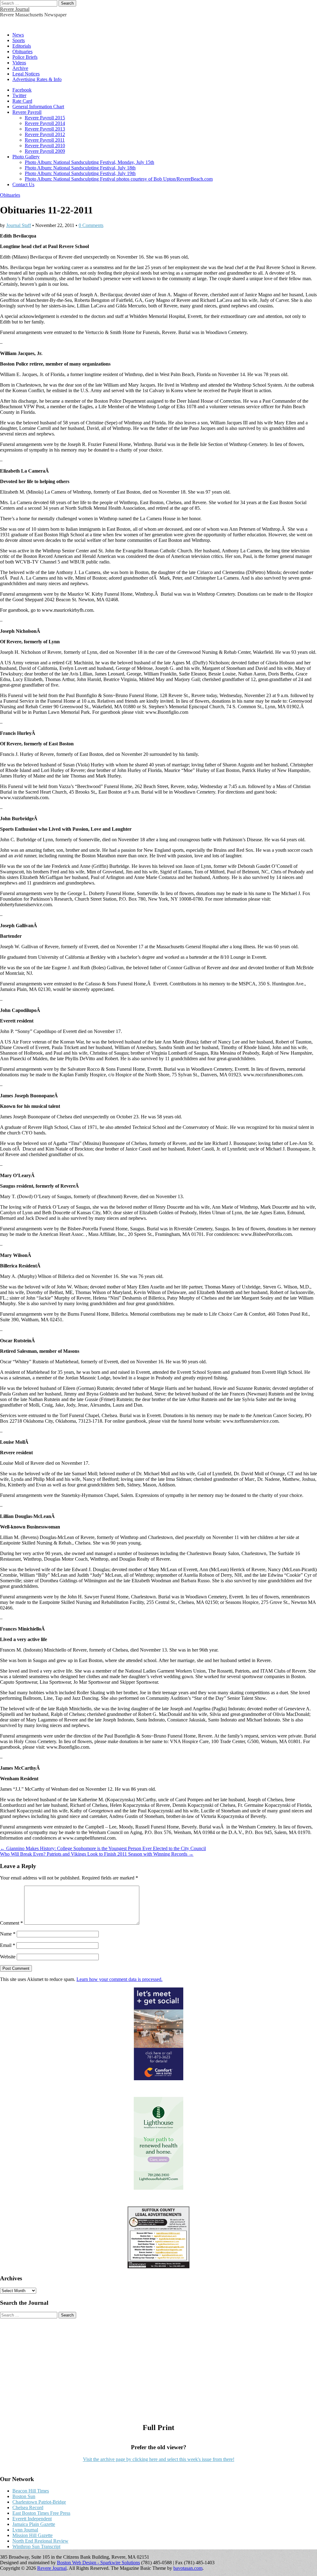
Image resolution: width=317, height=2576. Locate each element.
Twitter (19, 95)
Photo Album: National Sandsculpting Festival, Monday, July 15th (89, 162)
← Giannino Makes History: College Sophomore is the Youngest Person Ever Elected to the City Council (103, 1848)
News (18, 35)
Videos (19, 63)
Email (8, 1945)
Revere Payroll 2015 (45, 118)
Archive (20, 68)
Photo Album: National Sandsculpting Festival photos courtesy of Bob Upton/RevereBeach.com (119, 179)
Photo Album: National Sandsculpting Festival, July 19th (80, 173)
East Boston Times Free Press (41, 2513)
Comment (11, 1923)
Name (8, 1934)
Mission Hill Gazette (33, 2535)
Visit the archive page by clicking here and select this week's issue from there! (159, 2459)
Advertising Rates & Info (37, 79)
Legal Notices (26, 74)
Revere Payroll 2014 (45, 123)
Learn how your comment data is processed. (119, 1979)
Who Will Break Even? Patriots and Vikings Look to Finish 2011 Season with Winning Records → (97, 1854)
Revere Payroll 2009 (45, 151)
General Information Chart (38, 107)
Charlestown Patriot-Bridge (39, 2502)
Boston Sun (24, 2496)
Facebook (22, 90)
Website (8, 1957)
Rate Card (22, 101)
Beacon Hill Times (31, 2491)
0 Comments (91, 225)
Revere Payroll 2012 (45, 134)
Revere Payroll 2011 (45, 140)
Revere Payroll (27, 112)
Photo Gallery (26, 157)
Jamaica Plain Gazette (34, 2524)
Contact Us (23, 184)
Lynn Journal (25, 2530)
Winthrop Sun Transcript (36, 2546)
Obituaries (22, 51)
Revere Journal (15, 9)
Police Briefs (25, 57)
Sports (19, 40)
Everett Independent (32, 2519)
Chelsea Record (28, 2507)
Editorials (22, 46)
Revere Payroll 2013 (45, 129)
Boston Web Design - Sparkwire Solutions (98, 2563)
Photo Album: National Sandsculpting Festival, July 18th (80, 168)
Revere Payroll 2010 (45, 146)
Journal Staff (19, 225)
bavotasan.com (188, 2568)
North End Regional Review (40, 2541)
